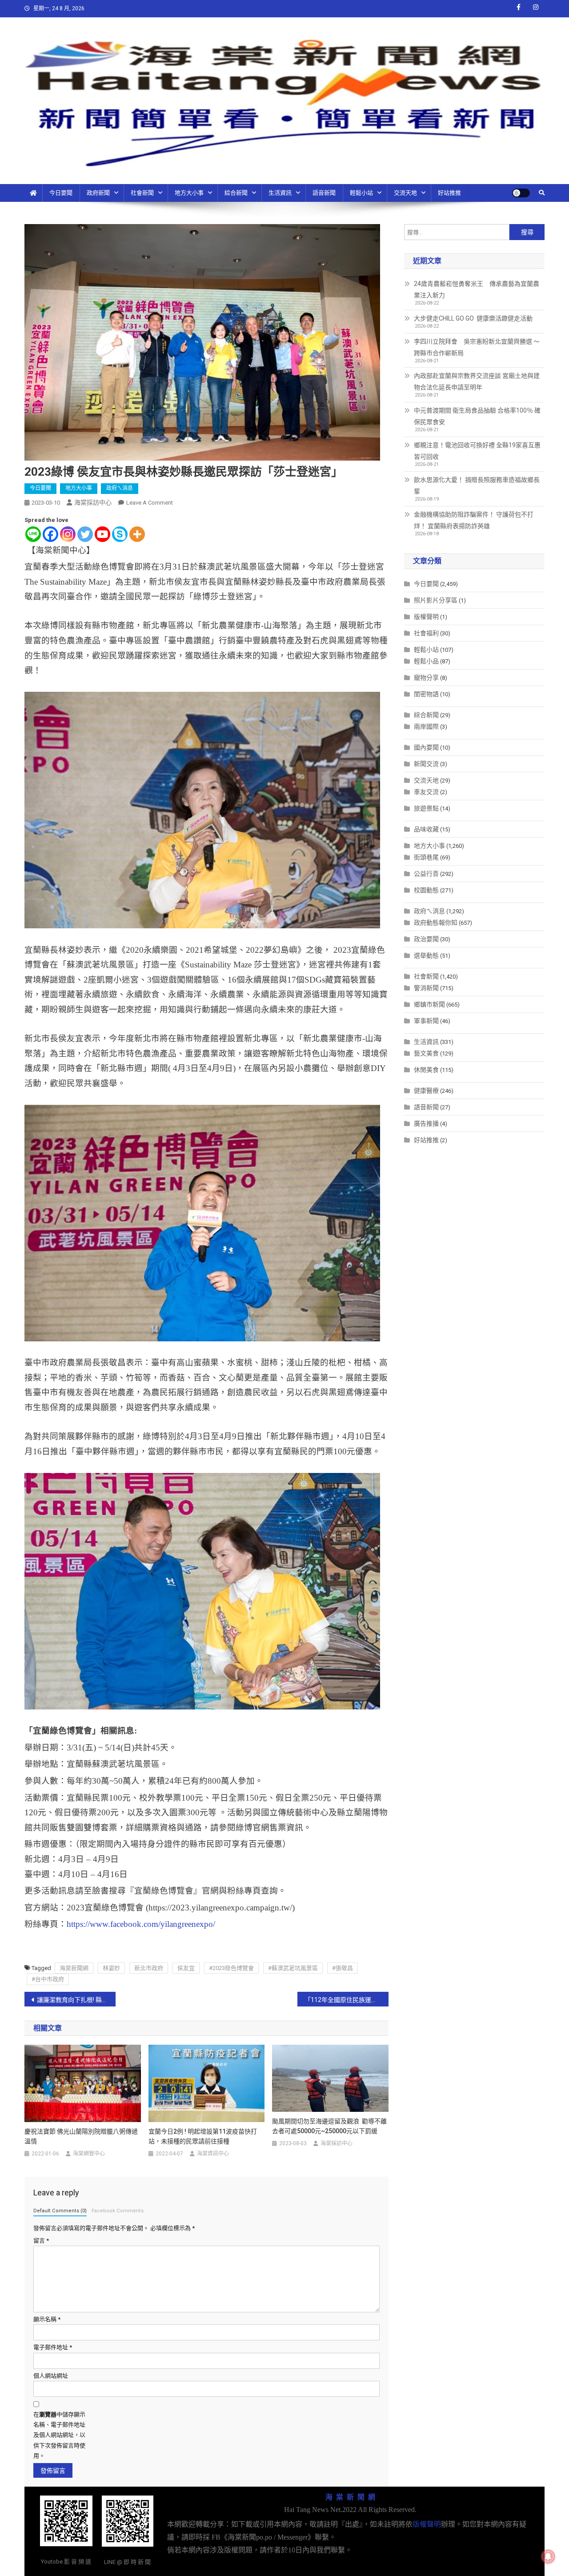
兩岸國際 (426, 726)
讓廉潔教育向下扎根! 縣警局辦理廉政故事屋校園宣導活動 (76, 2000)
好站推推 (449, 193)
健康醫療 (426, 1091)
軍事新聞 (426, 1021)
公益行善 (426, 874)
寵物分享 (426, 678)
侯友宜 (186, 1968)
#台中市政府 (48, 1979)
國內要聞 (426, 747)
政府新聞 (98, 193)
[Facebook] (50, 534)
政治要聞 (426, 939)
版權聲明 (426, 617)
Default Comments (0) (60, 2211)
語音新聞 (324, 193)
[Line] (33, 534)
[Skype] (120, 534)
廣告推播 (426, 1123)
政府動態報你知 (436, 923)
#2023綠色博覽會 (231, 1968)
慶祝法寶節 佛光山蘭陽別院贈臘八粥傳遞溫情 (81, 2136)
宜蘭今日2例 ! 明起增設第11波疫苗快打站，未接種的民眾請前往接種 (203, 2136)
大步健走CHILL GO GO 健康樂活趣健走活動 (473, 318)
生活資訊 (280, 193)
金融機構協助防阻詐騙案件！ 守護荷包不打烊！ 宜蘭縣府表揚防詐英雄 (474, 520)
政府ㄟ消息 (120, 488)
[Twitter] (85, 534)
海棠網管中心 (89, 2154)
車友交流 (426, 792)
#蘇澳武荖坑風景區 (293, 1968)
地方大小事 (189, 193)
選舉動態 (426, 955)
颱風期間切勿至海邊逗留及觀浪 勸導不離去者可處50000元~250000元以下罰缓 (329, 2126)
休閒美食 (426, 1070)
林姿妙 (111, 1968)
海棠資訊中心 (213, 2154)
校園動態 (426, 890)
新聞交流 (426, 764)
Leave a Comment (150, 503)
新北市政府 (149, 1968)
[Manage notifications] (548, 2556)
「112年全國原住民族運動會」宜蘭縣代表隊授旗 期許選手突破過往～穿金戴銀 (347, 2000)
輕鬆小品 (426, 661)
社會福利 (426, 633)
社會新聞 (142, 193)
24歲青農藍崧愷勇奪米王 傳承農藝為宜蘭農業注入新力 (477, 289)
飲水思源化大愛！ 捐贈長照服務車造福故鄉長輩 (477, 486)
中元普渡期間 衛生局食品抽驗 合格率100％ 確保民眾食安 (477, 416)
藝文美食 (426, 1053)
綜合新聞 (236, 193)
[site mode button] (521, 193)
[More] (137, 534)
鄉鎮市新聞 (429, 1004)
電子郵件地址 (53, 2347)
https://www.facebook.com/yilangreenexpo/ (141, 1924)
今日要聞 (61, 193)
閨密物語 (426, 694)
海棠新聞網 (74, 1968)
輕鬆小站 (361, 193)
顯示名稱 (47, 2319)
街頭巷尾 (426, 857)
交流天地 (405, 193)
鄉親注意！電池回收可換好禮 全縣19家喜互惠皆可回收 (477, 451)
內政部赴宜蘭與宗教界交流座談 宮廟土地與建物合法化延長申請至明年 (477, 381)
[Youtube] (102, 534)
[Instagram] (68, 534)
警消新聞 (426, 988)
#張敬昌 (343, 1968)
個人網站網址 (51, 2376)
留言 (41, 2241)
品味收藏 (426, 829)
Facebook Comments (118, 2211)
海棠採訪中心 (93, 502)
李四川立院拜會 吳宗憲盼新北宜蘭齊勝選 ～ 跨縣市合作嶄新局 (477, 347)
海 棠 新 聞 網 (350, 2497)
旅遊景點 (426, 808)
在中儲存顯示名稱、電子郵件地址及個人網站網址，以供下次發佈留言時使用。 (59, 2435)
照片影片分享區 (436, 600)
